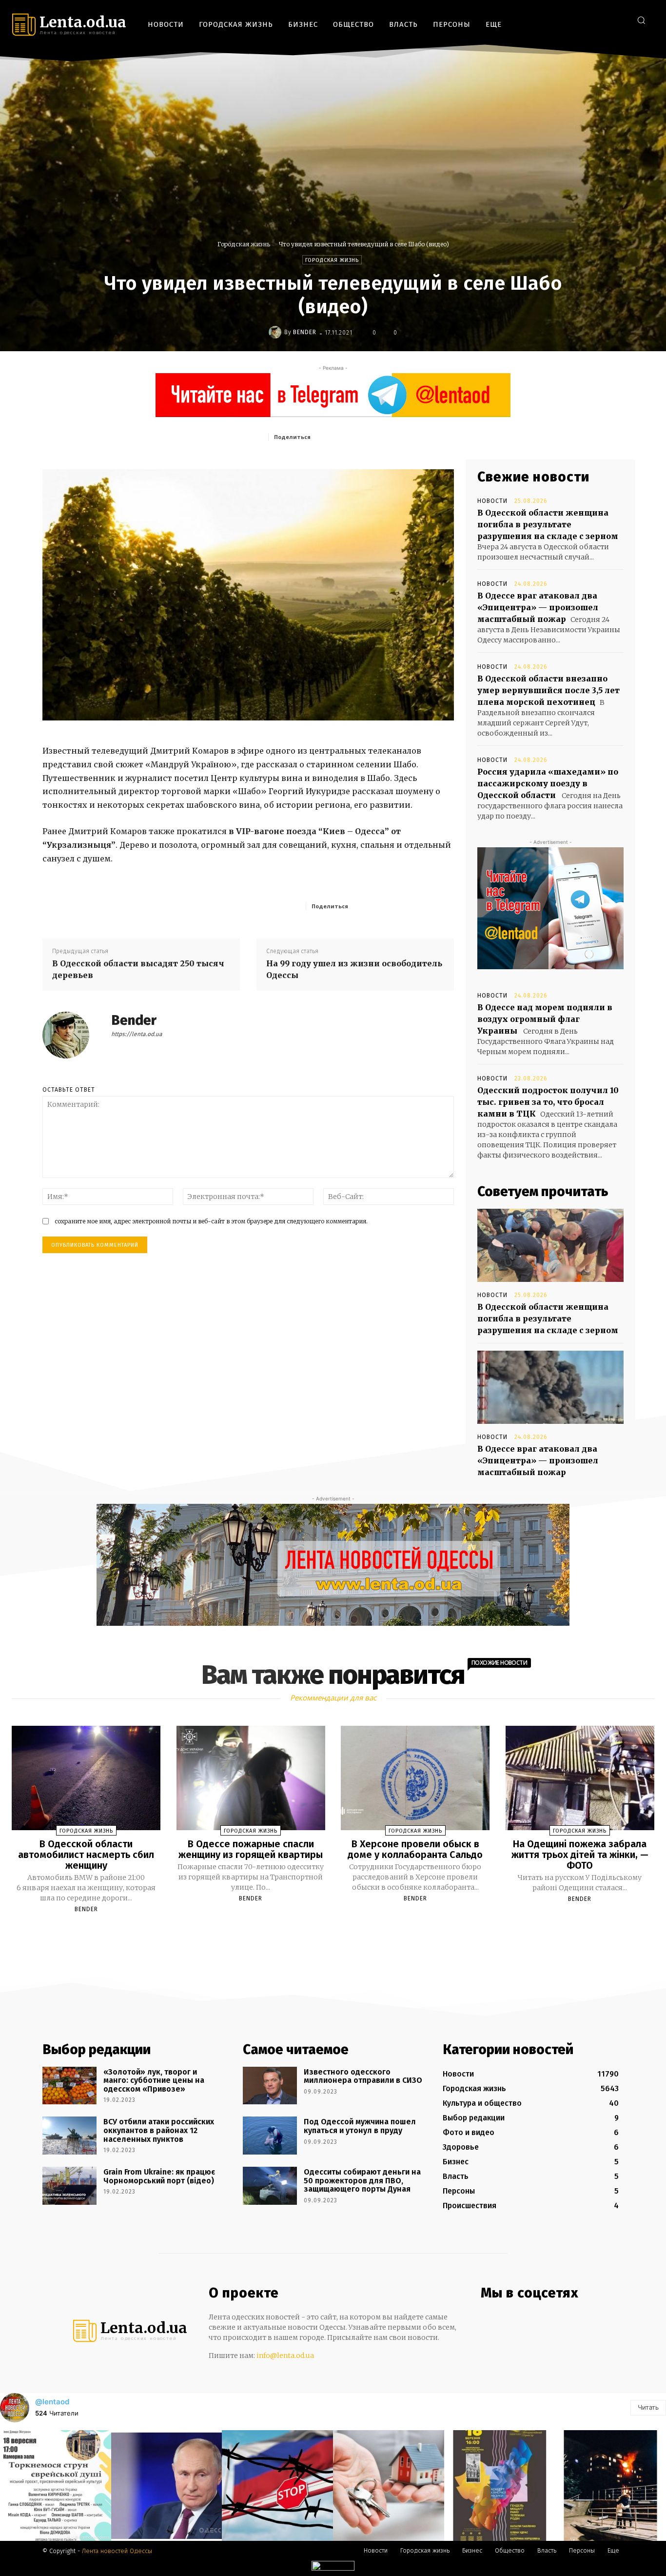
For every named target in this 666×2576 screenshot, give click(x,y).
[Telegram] (605, 20)
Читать (648, 2407)
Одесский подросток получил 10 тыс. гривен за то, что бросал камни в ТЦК (548, 1102)
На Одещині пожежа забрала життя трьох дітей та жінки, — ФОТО (580, 1855)
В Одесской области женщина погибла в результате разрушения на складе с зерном (548, 524)
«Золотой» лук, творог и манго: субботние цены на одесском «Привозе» (154, 2080)
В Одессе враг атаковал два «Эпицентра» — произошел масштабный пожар (538, 607)
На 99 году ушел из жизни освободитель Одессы (354, 969)
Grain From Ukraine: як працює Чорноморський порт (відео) (159, 2176)
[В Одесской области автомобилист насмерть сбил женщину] (86, 1778)
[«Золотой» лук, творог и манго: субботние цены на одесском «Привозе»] (69, 2086)
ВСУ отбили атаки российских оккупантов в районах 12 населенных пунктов (159, 2130)
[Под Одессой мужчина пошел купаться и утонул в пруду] (270, 2136)
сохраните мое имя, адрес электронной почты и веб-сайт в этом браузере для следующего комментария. (211, 1221)
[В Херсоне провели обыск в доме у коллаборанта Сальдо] (415, 1778)
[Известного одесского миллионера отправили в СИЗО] (270, 2086)
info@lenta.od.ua (285, 2356)
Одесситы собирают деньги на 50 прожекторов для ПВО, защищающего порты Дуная (362, 2180)
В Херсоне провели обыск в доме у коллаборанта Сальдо (415, 1849)
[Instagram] (590, 20)
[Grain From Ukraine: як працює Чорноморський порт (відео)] (69, 2186)
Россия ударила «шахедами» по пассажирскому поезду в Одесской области (548, 783)
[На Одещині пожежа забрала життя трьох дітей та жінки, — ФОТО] (580, 1778)
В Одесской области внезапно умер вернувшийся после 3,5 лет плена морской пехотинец (548, 690)
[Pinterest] (384, 437)
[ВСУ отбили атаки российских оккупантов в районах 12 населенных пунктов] (69, 2136)
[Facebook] (576, 20)
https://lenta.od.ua (137, 1034)
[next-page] (342, 1932)
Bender (305, 332)
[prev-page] (321, 1932)
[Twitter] (619, 20)
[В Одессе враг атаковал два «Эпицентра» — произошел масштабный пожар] (550, 1387)
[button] (641, 20)
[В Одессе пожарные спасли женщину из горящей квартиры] (251, 1778)
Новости (492, 501)
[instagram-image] (56, 2486)
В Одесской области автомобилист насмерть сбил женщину (86, 1855)
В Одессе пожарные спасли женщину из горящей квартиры (251, 1849)
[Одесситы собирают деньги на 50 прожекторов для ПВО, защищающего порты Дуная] (270, 2186)
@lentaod (52, 2402)
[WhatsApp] (407, 437)
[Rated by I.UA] (333, 2568)
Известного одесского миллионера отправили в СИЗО (363, 2076)
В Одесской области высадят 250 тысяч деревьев (138, 969)
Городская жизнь (244, 244)
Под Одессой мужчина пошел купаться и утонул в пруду (360, 2126)
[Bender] (276, 332)
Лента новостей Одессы (117, 2551)
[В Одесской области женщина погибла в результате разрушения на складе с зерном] (550, 1245)
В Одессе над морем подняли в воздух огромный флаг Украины (545, 1019)
